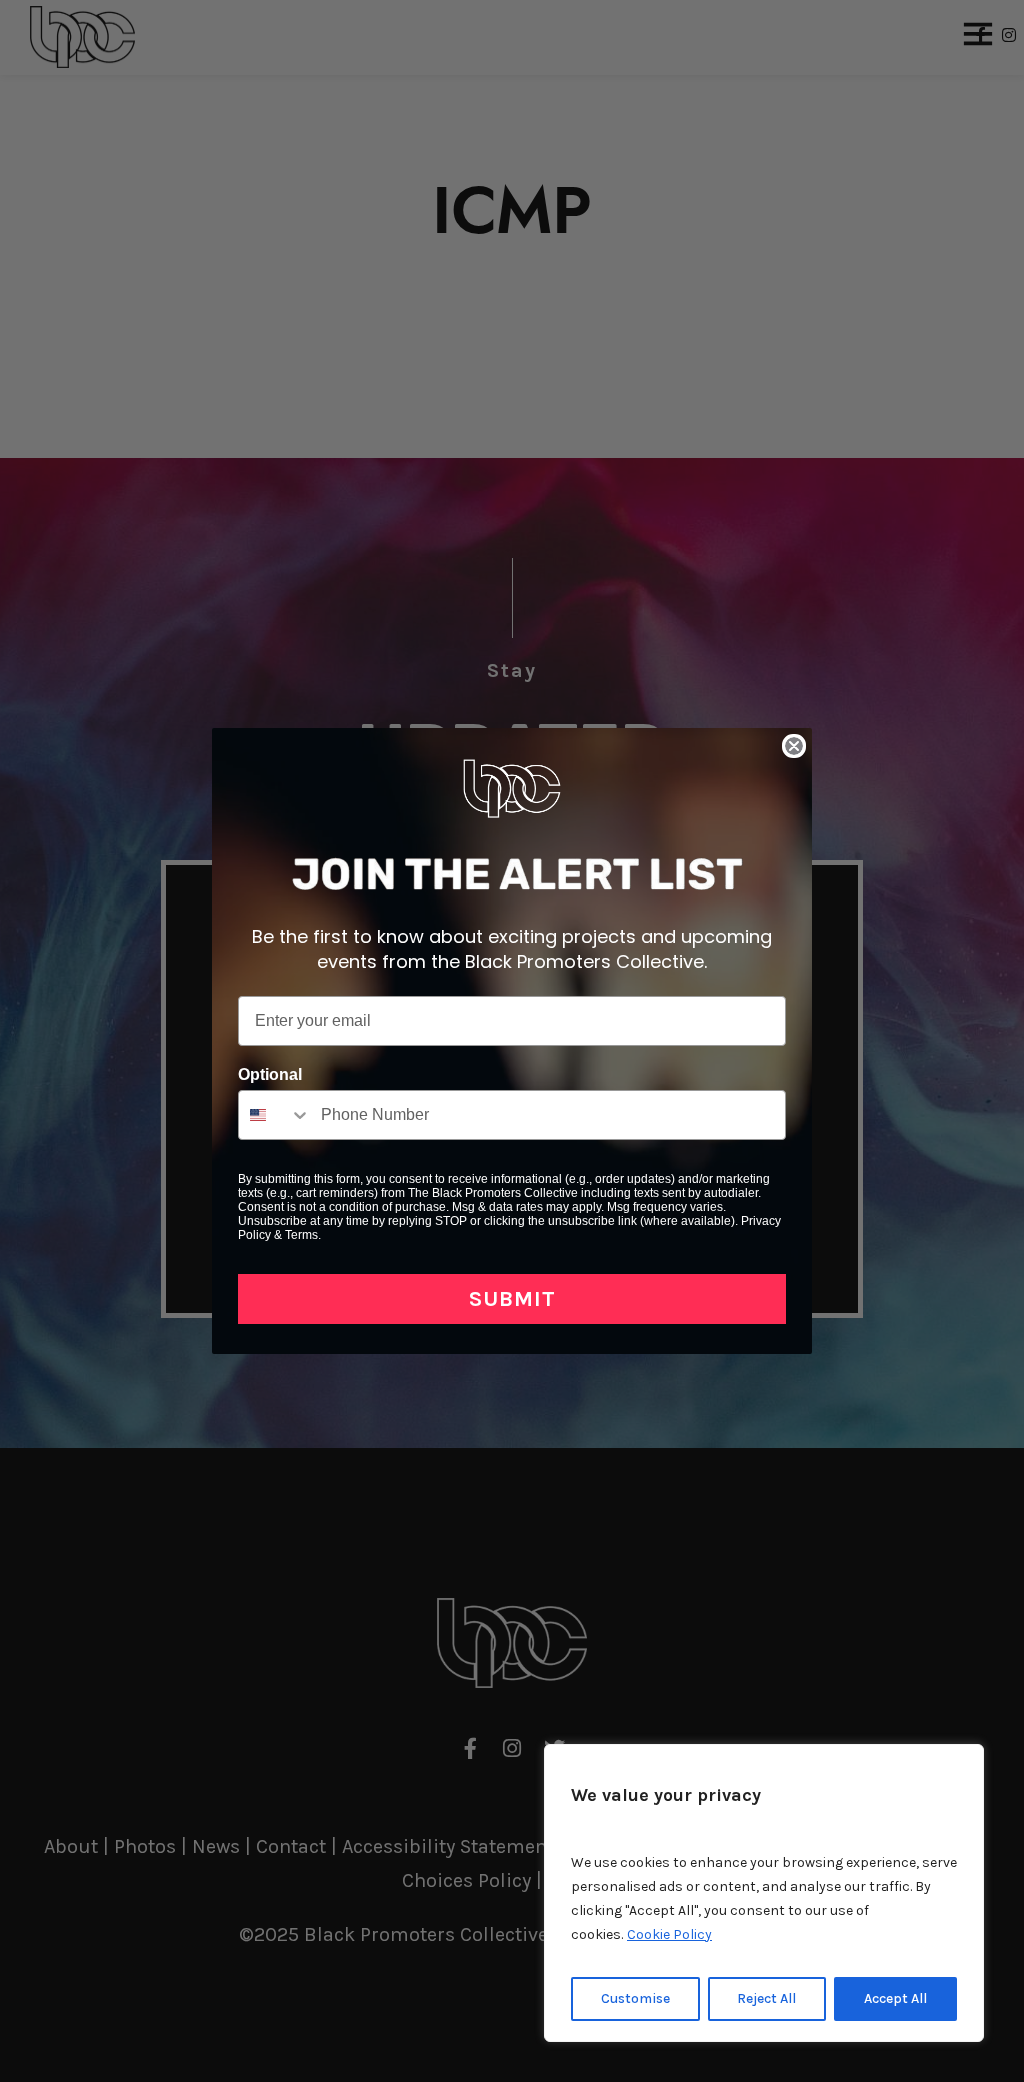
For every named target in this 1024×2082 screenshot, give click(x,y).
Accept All (895, 1998)
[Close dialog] (794, 746)
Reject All (766, 1998)
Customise (635, 1998)
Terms (301, 1235)
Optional (270, 1074)
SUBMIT (512, 1299)
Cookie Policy (669, 1934)
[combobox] (275, 1115)
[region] (764, 1893)
